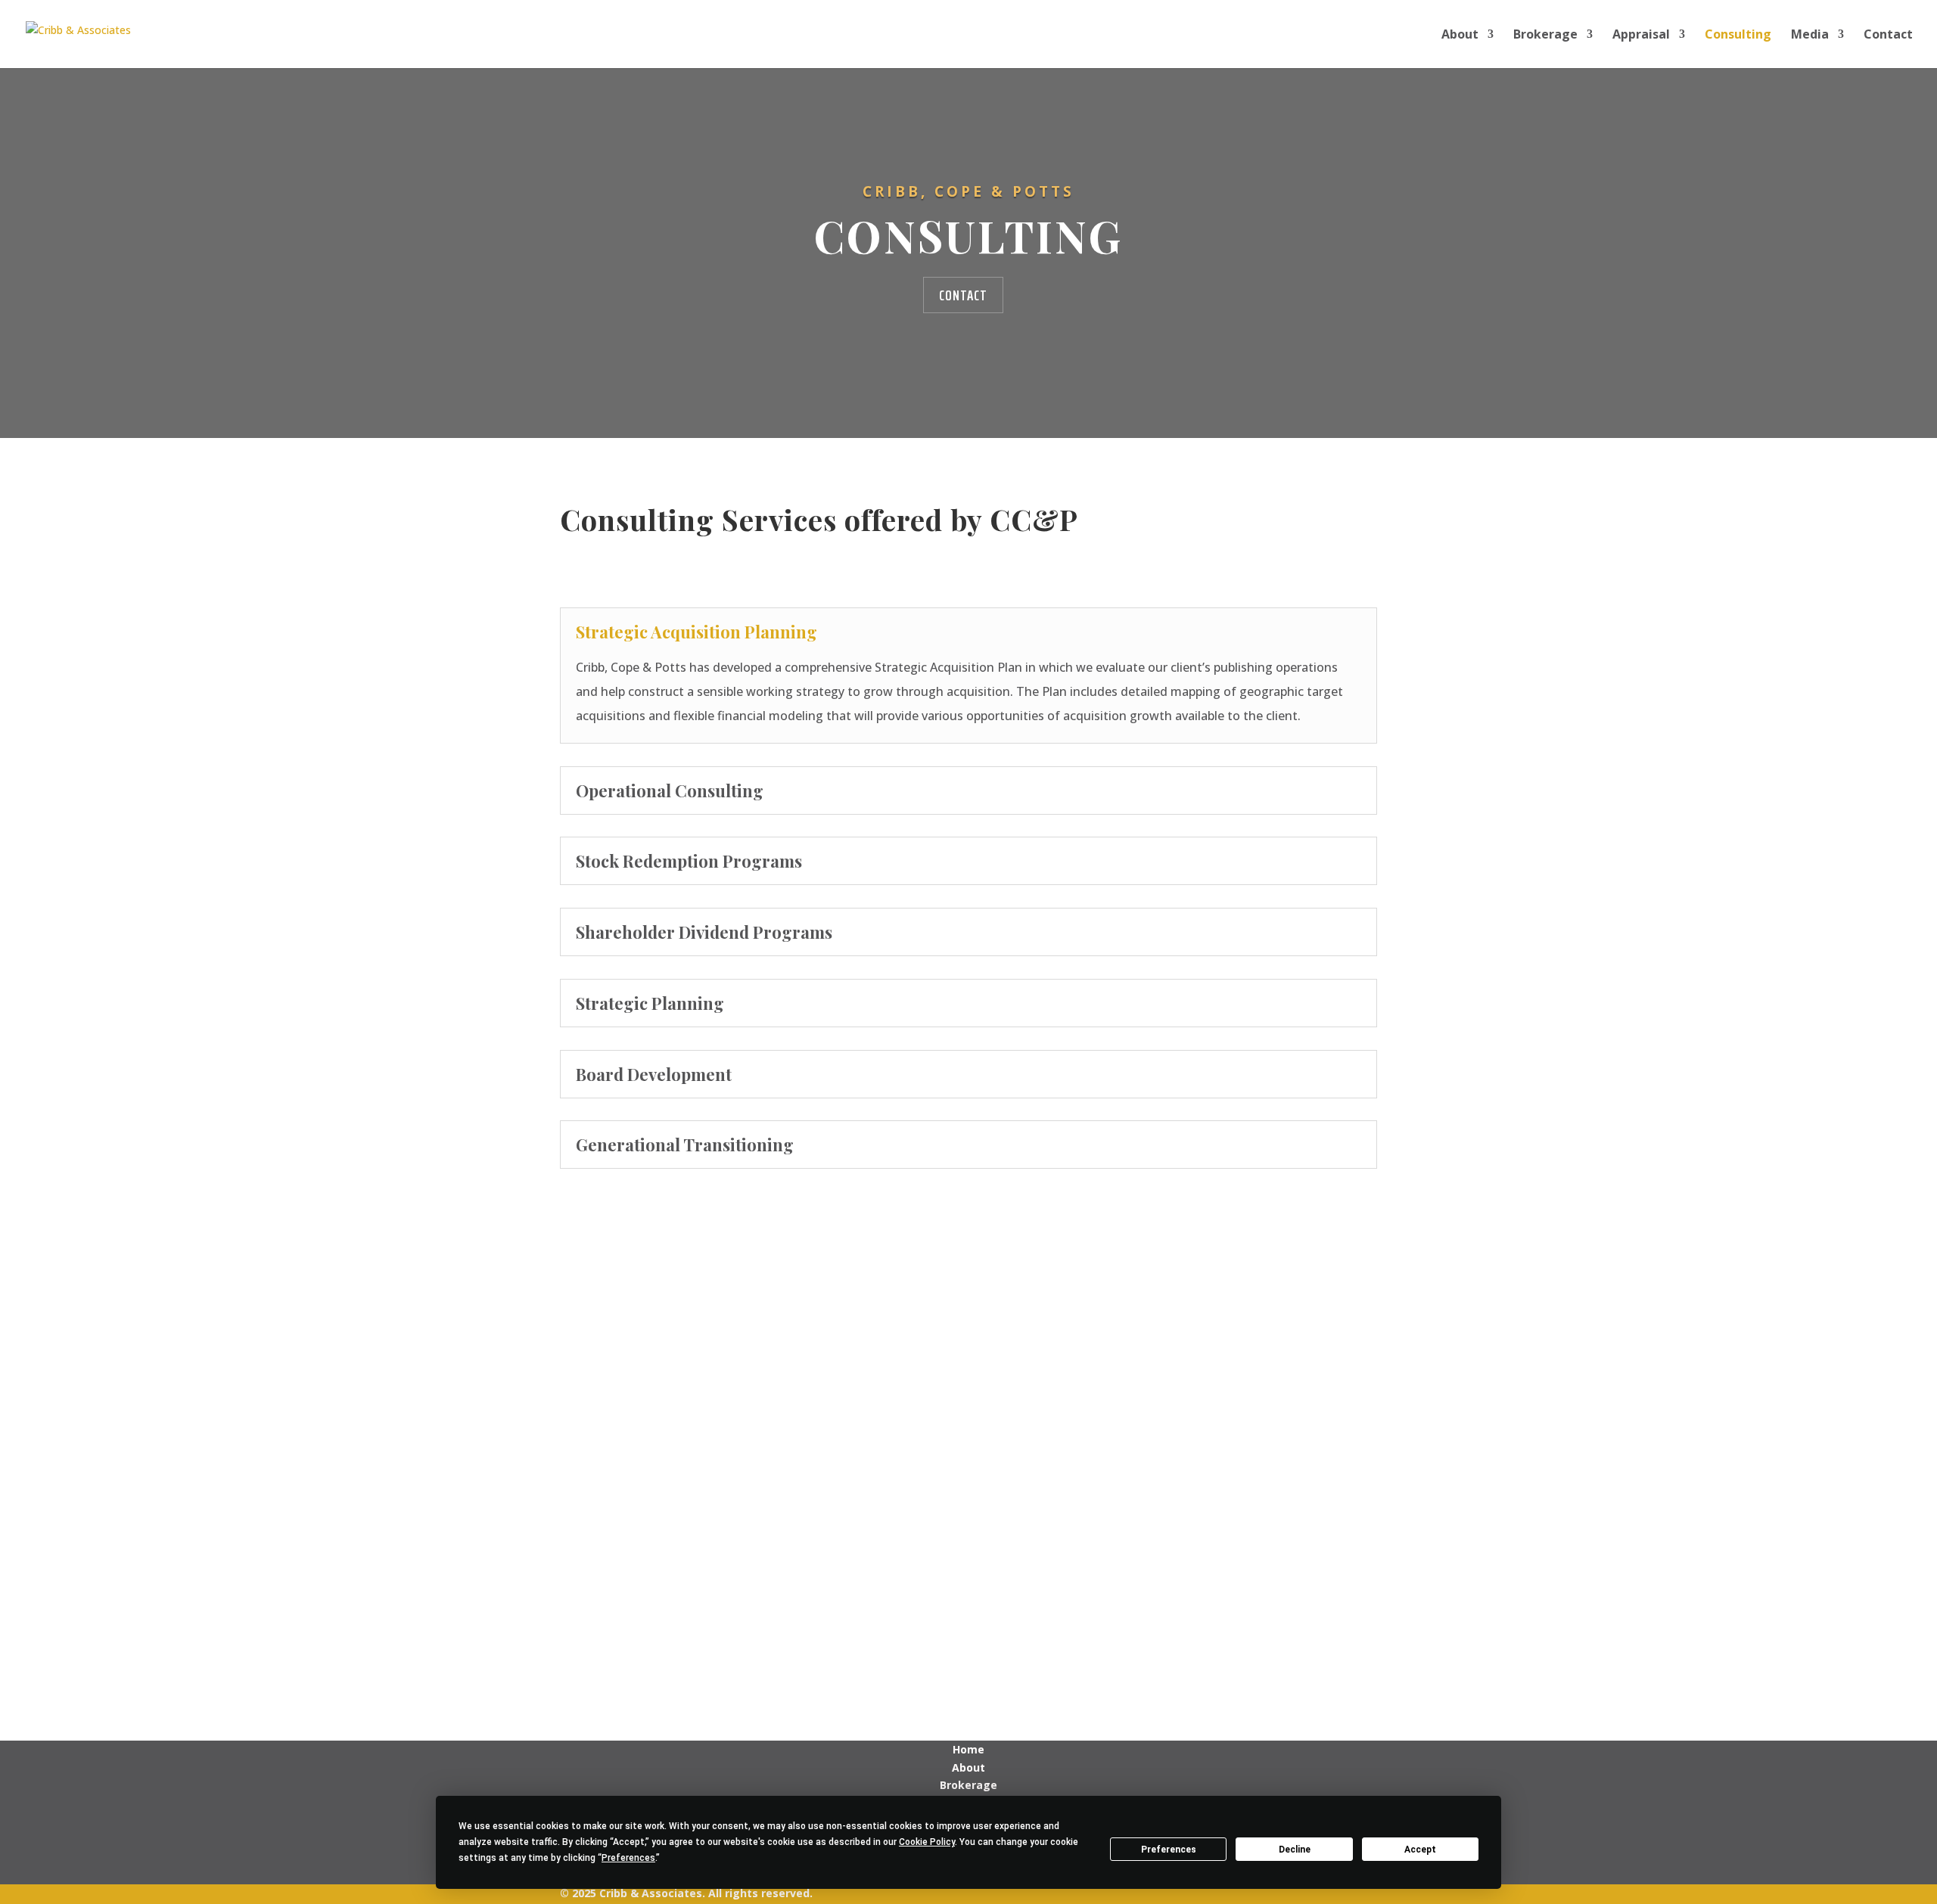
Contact (1888, 36)
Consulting (1738, 36)
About (1460, 36)
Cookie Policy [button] (927, 1842)
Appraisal (1641, 36)
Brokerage (1545, 36)
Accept (1420, 1850)
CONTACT (963, 295)
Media (1810, 36)
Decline (1295, 1850)
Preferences (1169, 1850)
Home (968, 1749)
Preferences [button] (628, 1858)
